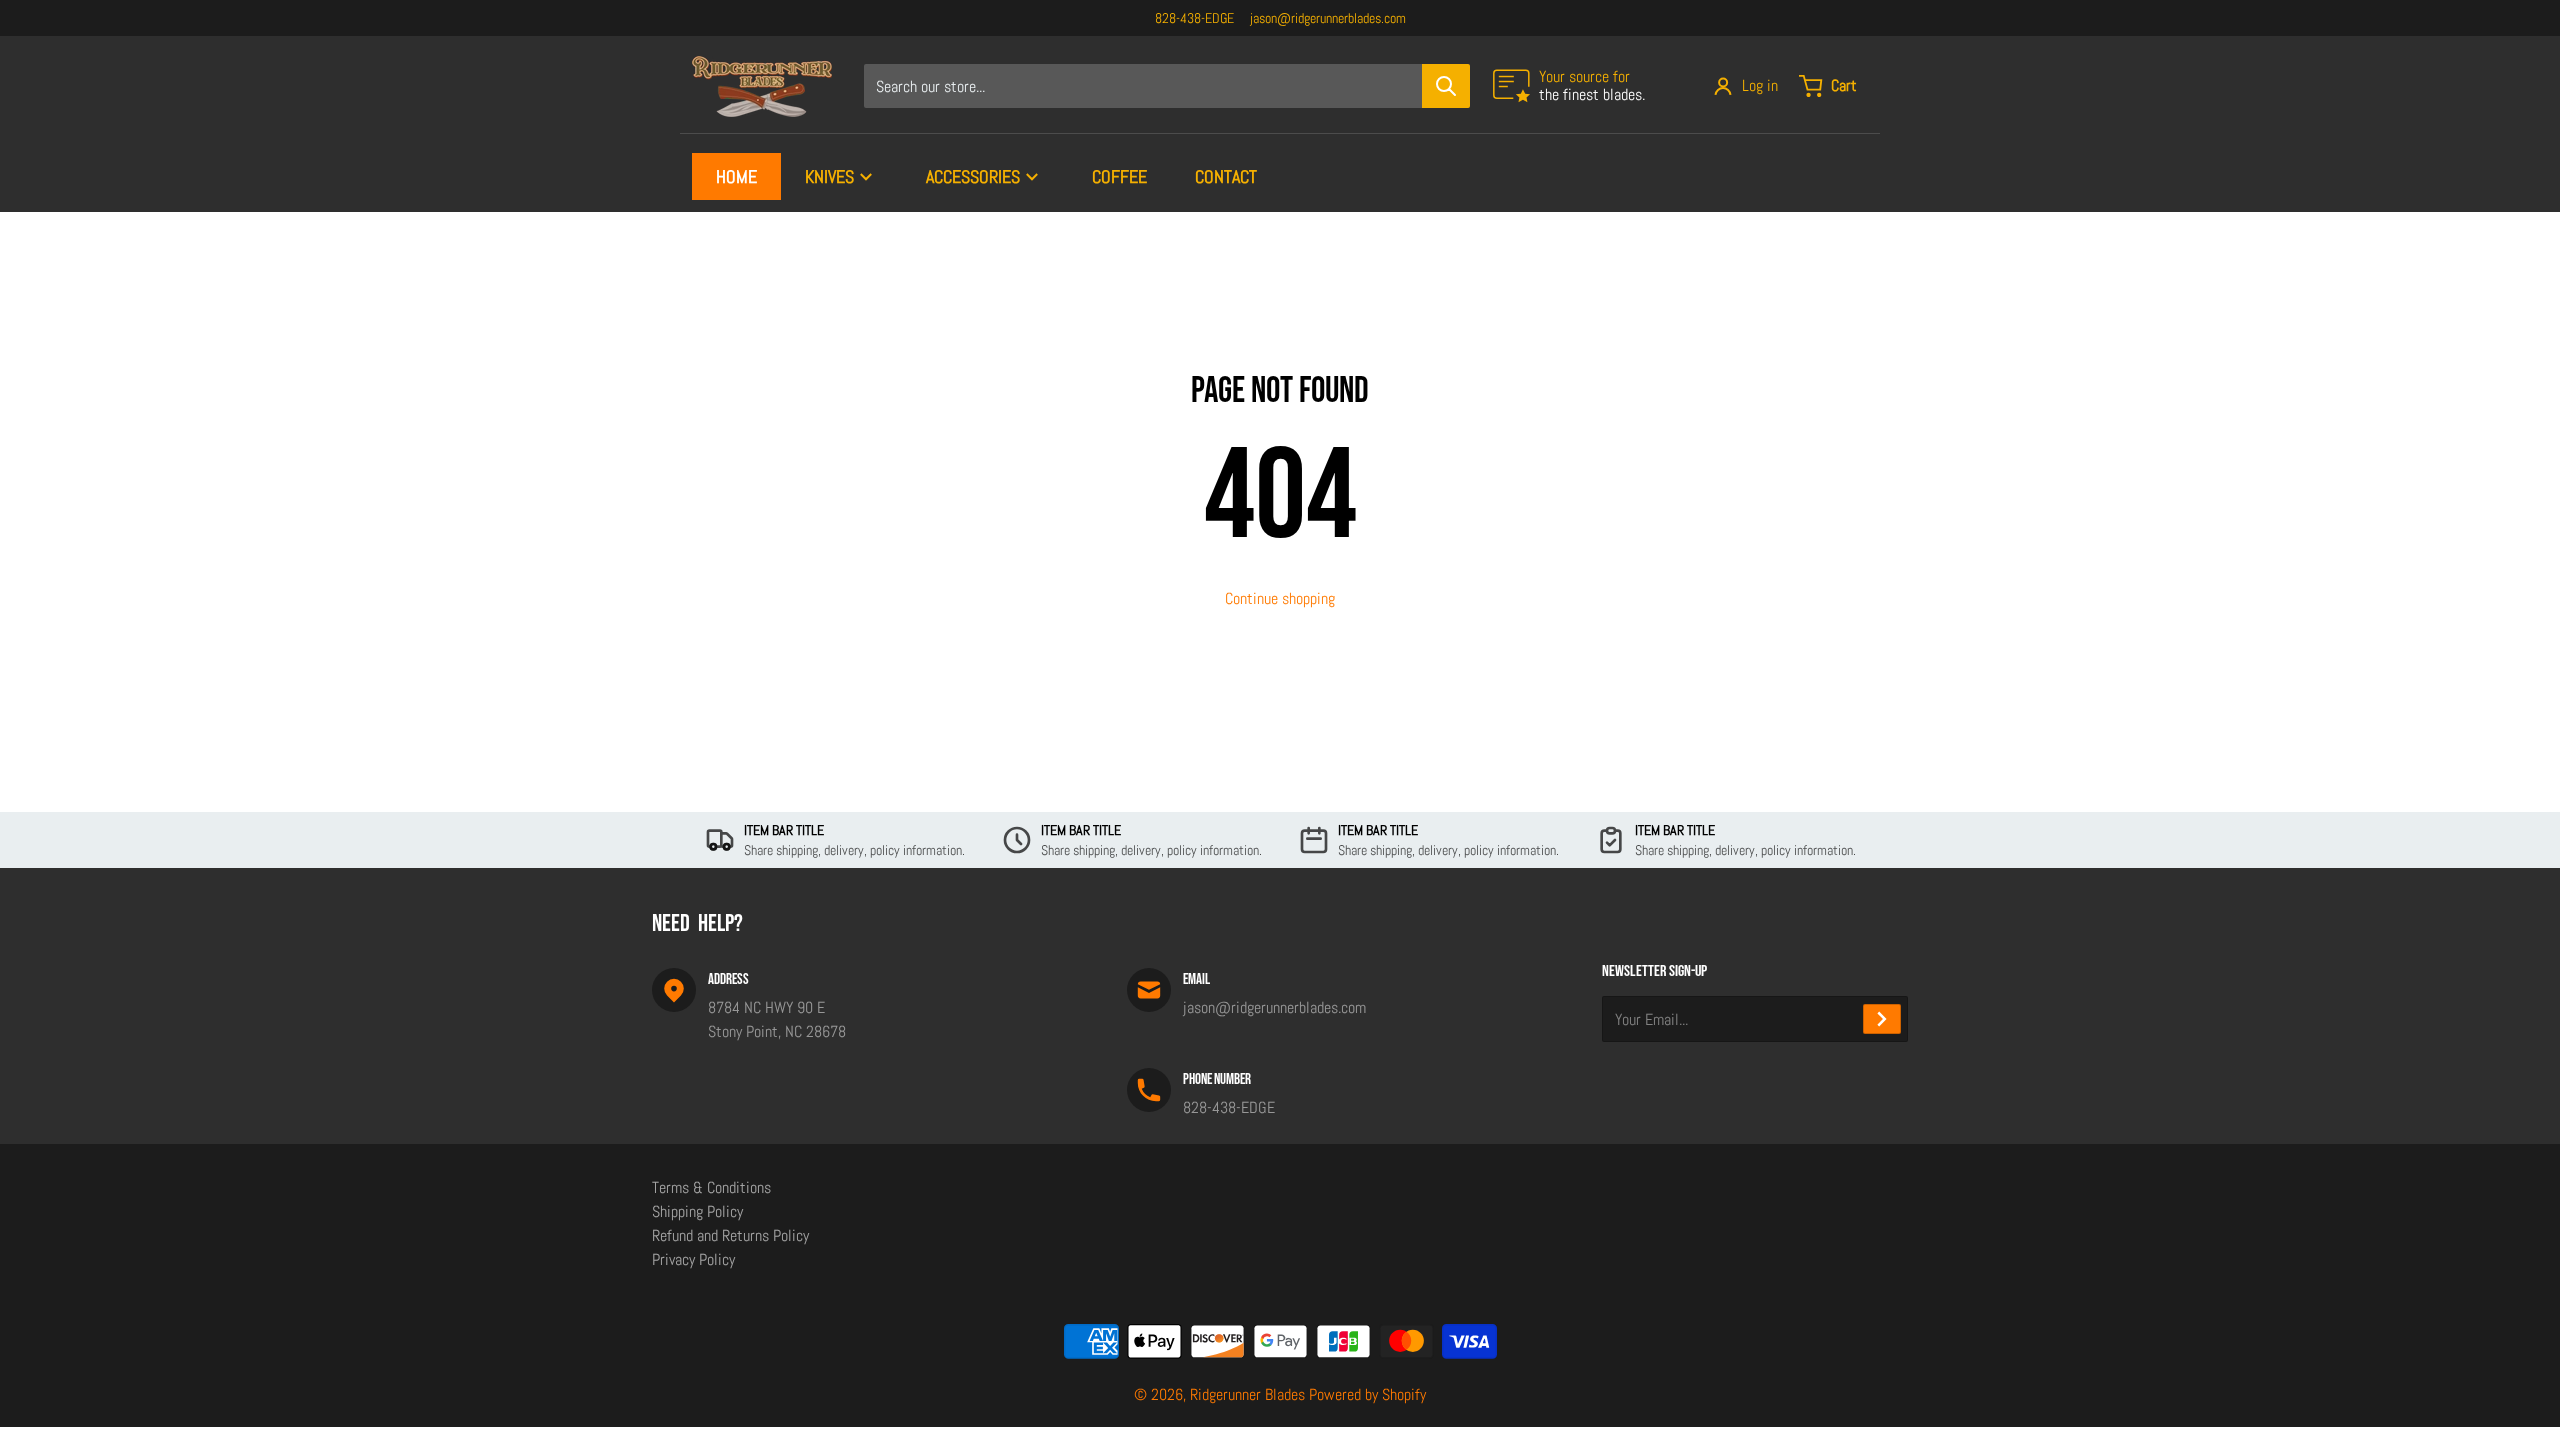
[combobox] (1166, 86)
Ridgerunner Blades (1247, 1394)
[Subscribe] (1882, 1019)
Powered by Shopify (1367, 1394)
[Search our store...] (1446, 86)
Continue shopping (1280, 598)
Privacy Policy (693, 1259)
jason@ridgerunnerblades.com (1328, 18)
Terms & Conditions (711, 1187)
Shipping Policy (697, 1211)
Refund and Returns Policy (730, 1235)
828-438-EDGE (1194, 18)
